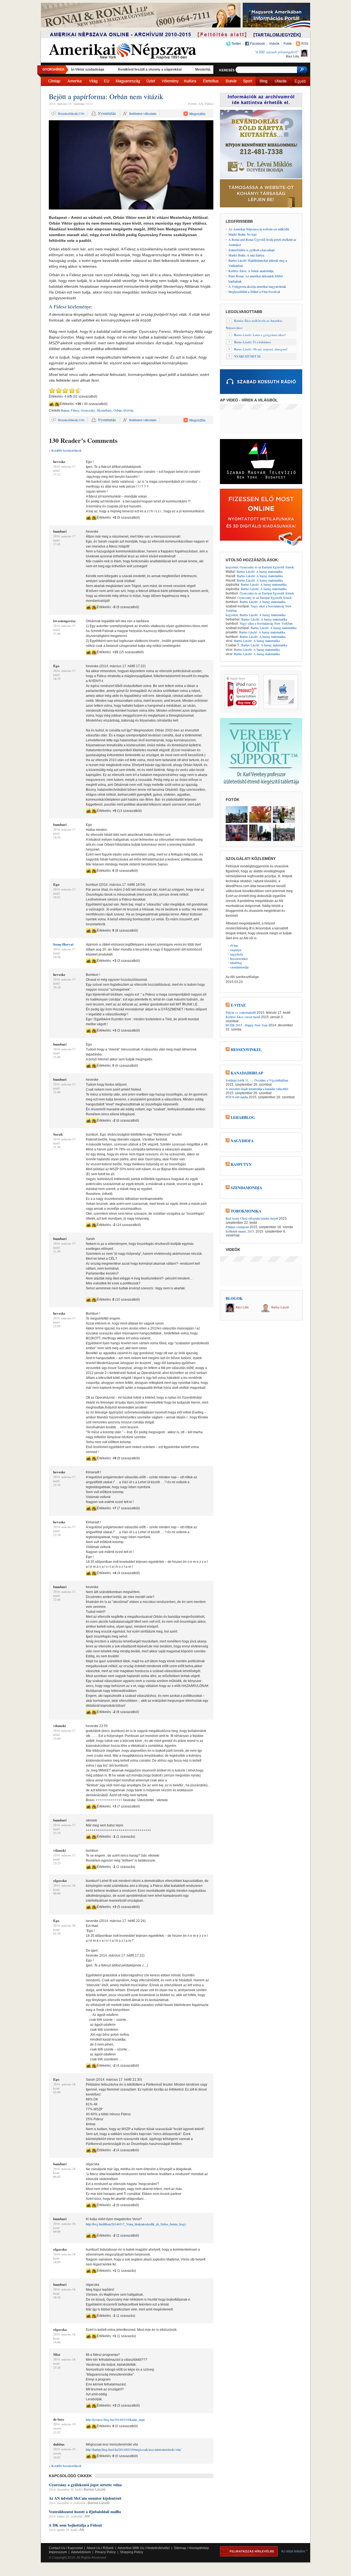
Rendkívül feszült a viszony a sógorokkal (102, 69)
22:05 (57, 1326)
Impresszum (58, 2552)
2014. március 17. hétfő (65, 468)
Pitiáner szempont (237, 1227)
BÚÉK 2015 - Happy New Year (247, 1025)
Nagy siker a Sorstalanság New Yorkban (259, 608)
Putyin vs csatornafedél (241, 1012)
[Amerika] (75, 81)
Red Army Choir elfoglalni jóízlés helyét (252, 1218)
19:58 (57, 957)
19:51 (57, 897)
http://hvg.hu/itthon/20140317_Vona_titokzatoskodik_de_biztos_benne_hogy (136, 2224)
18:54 (57, 837)
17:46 (57, 634)
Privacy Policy (105, 2552)
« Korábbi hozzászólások (65, 450)
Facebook (257, 44)
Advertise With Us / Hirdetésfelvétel (144, 2548)
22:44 (57, 1599)
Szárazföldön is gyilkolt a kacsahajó (252, 250)
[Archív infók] (148, 36)
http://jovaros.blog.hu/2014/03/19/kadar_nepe (115, 2419)
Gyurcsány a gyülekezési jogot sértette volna (85, 2485)
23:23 (57, 1863)
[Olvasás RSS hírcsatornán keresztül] (228, 1005)
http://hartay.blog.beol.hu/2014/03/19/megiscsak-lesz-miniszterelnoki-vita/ (133, 2449)
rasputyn (236, 950)
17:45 (57, 544)
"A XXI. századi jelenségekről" (277, 52)
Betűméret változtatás (143, 113)
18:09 (57, 2262)
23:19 (57, 1833)
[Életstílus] (211, 81)
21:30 (57, 1147)
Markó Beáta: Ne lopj (242, 234)
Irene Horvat (63, 944)
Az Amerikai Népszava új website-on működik (259, 229)
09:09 (57, 2232)
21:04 (57, 1057)
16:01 (57, 2457)
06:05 (57, 2177)
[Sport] (248, 81)
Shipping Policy (131, 2552)
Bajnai (65, 410)
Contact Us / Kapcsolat (66, 2548)
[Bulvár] (231, 81)
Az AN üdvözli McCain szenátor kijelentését (85, 2498)
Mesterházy (104, 410)
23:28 (57, 2367)
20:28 (57, 987)
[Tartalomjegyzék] (278, 36)
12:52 (57, 2432)
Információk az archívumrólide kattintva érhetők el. (261, 100)
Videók (274, 44)
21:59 (57, 1251)
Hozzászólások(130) (71, 113)
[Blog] (263, 81)
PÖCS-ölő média (237, 1097)
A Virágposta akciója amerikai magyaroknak (257, 286)
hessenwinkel (239, 959)
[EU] (107, 81)
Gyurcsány (88, 410)
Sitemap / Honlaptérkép (191, 2548)
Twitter (236, 44)
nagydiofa (237, 954)
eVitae (234, 945)
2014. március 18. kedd (65, 1887)
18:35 (57, 679)
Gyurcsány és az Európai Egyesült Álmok (267, 567)
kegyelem (232, 567)
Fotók (288, 44)
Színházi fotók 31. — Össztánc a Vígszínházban (257, 1080)
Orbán (118, 410)
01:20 (57, 1933)
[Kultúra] (190, 81)
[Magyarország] (128, 81)
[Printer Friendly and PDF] (104, 114)
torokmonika (246, 1211)
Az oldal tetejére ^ (294, 2551)
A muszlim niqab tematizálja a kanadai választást (257, 1089)
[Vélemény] (170, 81)
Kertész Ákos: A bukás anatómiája (251, 271)
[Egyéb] (300, 81)
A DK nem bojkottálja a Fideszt (75, 2525)
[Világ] (93, 81)
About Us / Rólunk (100, 2548)
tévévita (128, 410)
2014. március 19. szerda (65, 2426)
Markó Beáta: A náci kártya (246, 255)
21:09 (57, 1092)
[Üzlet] (151, 81)
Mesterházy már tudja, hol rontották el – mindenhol (187, 69)
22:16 (57, 1485)
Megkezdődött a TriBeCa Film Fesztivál (254, 292)
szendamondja (239, 967)
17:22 (57, 474)
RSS (305, 44)
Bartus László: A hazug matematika (260, 571)
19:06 (57, 2342)
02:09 (57, 2092)
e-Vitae (238, 1005)
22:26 (57, 1535)
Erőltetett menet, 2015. (240, 1231)
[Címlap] (54, 81)
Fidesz (75, 410)
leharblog (236, 963)
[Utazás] (281, 81)
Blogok (234, 1298)
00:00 (57, 1893)
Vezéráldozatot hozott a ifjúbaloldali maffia (85, 2512)
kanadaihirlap (247, 1073)
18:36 (57, 2297)
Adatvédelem (81, 2552)
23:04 (57, 1738)
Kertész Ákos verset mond (243, 1017)
